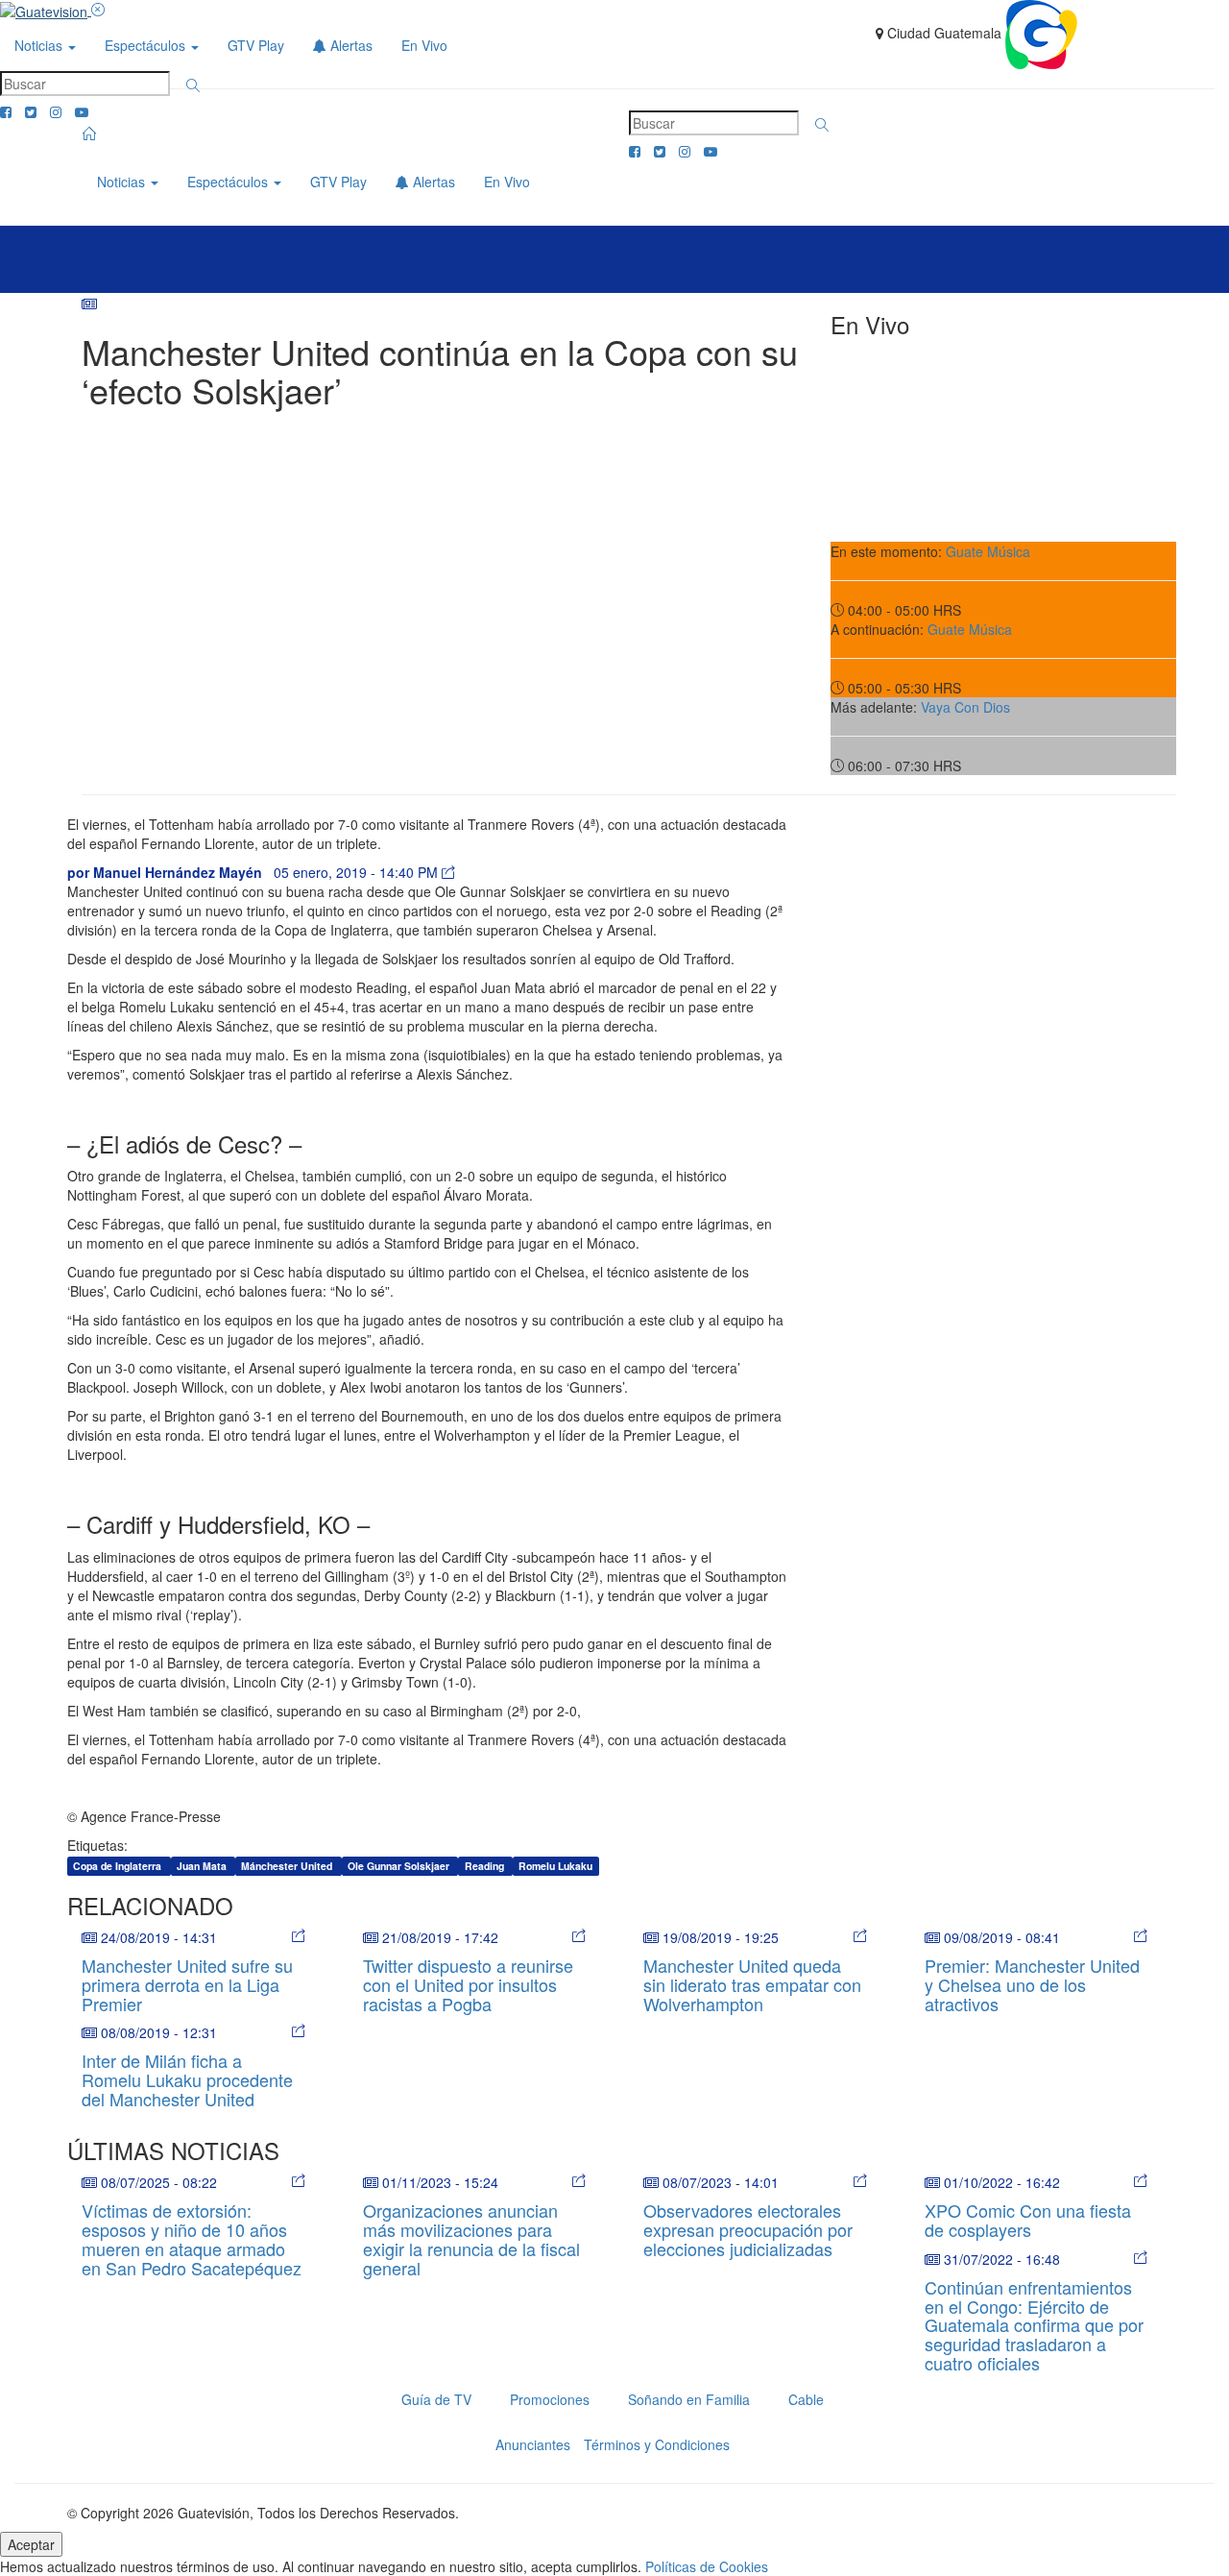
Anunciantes (533, 2444)
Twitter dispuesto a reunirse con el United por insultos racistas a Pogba (468, 1984)
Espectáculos (147, 45)
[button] (193, 85)
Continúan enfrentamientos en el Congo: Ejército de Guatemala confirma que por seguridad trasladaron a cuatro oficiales (1034, 2325)
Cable (806, 2399)
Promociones (550, 2399)
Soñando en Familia (689, 2399)
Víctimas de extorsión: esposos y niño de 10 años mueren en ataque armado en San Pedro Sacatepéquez (192, 2238)
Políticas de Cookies (707, 2566)
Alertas (349, 45)
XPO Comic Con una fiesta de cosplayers (1028, 2220)
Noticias (40, 45)
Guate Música (988, 551)
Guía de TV (436, 2399)
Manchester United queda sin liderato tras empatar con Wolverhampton (752, 1984)
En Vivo (424, 45)
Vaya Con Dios (965, 707)
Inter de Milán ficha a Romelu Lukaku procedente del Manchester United (187, 2079)
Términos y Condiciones (657, 2444)
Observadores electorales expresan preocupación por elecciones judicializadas (748, 2229)
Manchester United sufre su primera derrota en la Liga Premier (187, 1984)
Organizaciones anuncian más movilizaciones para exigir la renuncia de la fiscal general (471, 2238)
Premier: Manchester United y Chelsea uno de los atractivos (1032, 1984)
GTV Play (256, 45)
